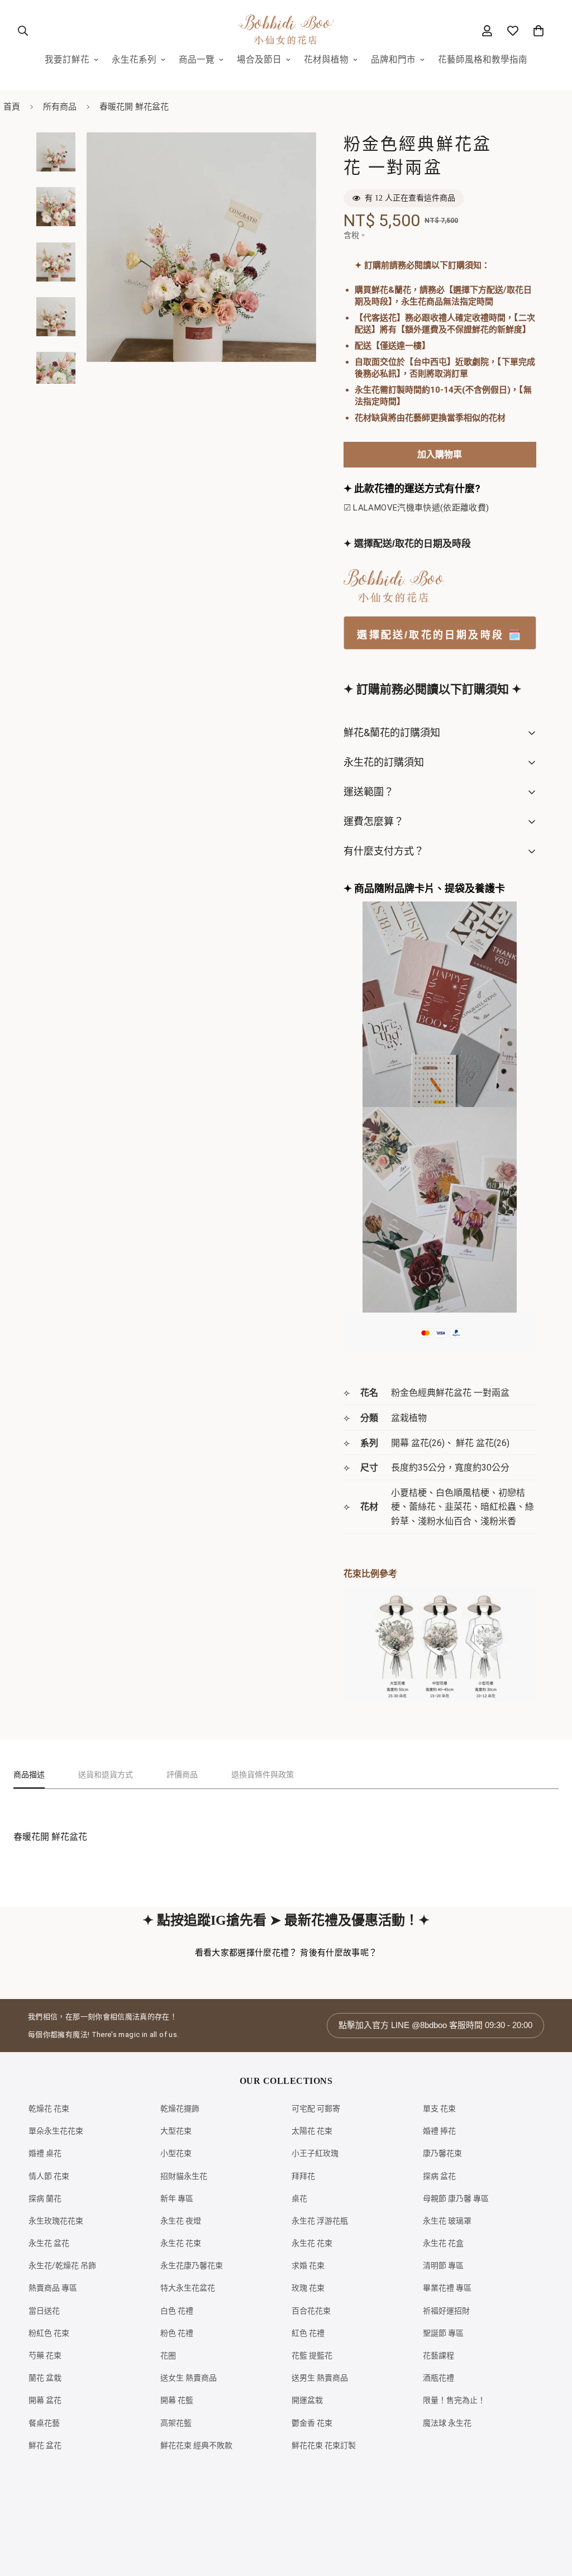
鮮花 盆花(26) (483, 1443)
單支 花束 (439, 2108)
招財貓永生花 (184, 2176)
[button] (538, 31)
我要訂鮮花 (67, 60)
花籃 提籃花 (312, 2355)
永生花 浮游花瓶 (320, 2221)
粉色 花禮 (177, 2333)
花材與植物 (326, 60)
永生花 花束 (181, 2243)
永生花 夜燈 (181, 2221)
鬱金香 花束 (312, 2423)
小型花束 (176, 2153)
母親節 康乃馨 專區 (456, 2198)
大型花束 (176, 2131)
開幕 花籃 (177, 2400)
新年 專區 (177, 2198)
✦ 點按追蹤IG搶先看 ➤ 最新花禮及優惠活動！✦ (286, 1920)
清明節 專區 (443, 2265)
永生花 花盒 (443, 2243)
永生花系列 (134, 60)
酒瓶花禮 (438, 2378)
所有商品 (60, 107)
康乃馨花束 (442, 2153)
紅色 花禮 (308, 2333)
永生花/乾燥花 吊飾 (62, 2265)
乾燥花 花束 (49, 2108)
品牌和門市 (393, 60)
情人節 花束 (49, 2176)
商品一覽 (197, 60)
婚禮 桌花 (45, 2153)
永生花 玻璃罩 (447, 2221)
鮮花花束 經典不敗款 (196, 2445)
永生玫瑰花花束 (56, 2221)
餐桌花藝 (44, 2423)
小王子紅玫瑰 (315, 2153)
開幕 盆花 (45, 2400)
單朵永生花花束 (56, 2131)
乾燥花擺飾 (180, 2108)
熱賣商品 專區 (53, 2288)
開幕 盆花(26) (418, 1443)
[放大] (292, 156)
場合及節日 (259, 60)
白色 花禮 (177, 2311)
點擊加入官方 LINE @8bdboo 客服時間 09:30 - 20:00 (435, 2025)
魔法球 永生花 (447, 2423)
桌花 (299, 2198)
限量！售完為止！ (454, 2400)
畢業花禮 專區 (447, 2288)
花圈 (168, 2355)
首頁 (12, 107)
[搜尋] (23, 31)
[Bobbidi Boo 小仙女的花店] (286, 30)
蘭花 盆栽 (45, 2378)
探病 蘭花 (45, 2198)
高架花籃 (176, 2423)
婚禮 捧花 (439, 2131)
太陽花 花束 (312, 2131)
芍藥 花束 (45, 2355)
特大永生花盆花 (188, 2288)
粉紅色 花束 (49, 2333)
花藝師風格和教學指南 (483, 60)
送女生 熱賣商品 (189, 2378)
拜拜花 (303, 2176)
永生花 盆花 (49, 2243)
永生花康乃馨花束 (192, 2265)
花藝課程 (438, 2355)
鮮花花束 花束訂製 (324, 2445)
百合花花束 (311, 2311)
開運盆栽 (307, 2400)
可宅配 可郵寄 (316, 2108)
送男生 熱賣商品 (320, 2378)
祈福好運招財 (446, 2311)
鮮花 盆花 (45, 2445)
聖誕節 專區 (443, 2333)
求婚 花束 (308, 2265)
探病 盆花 (439, 2176)
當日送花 (44, 2311)
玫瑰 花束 (308, 2288)
